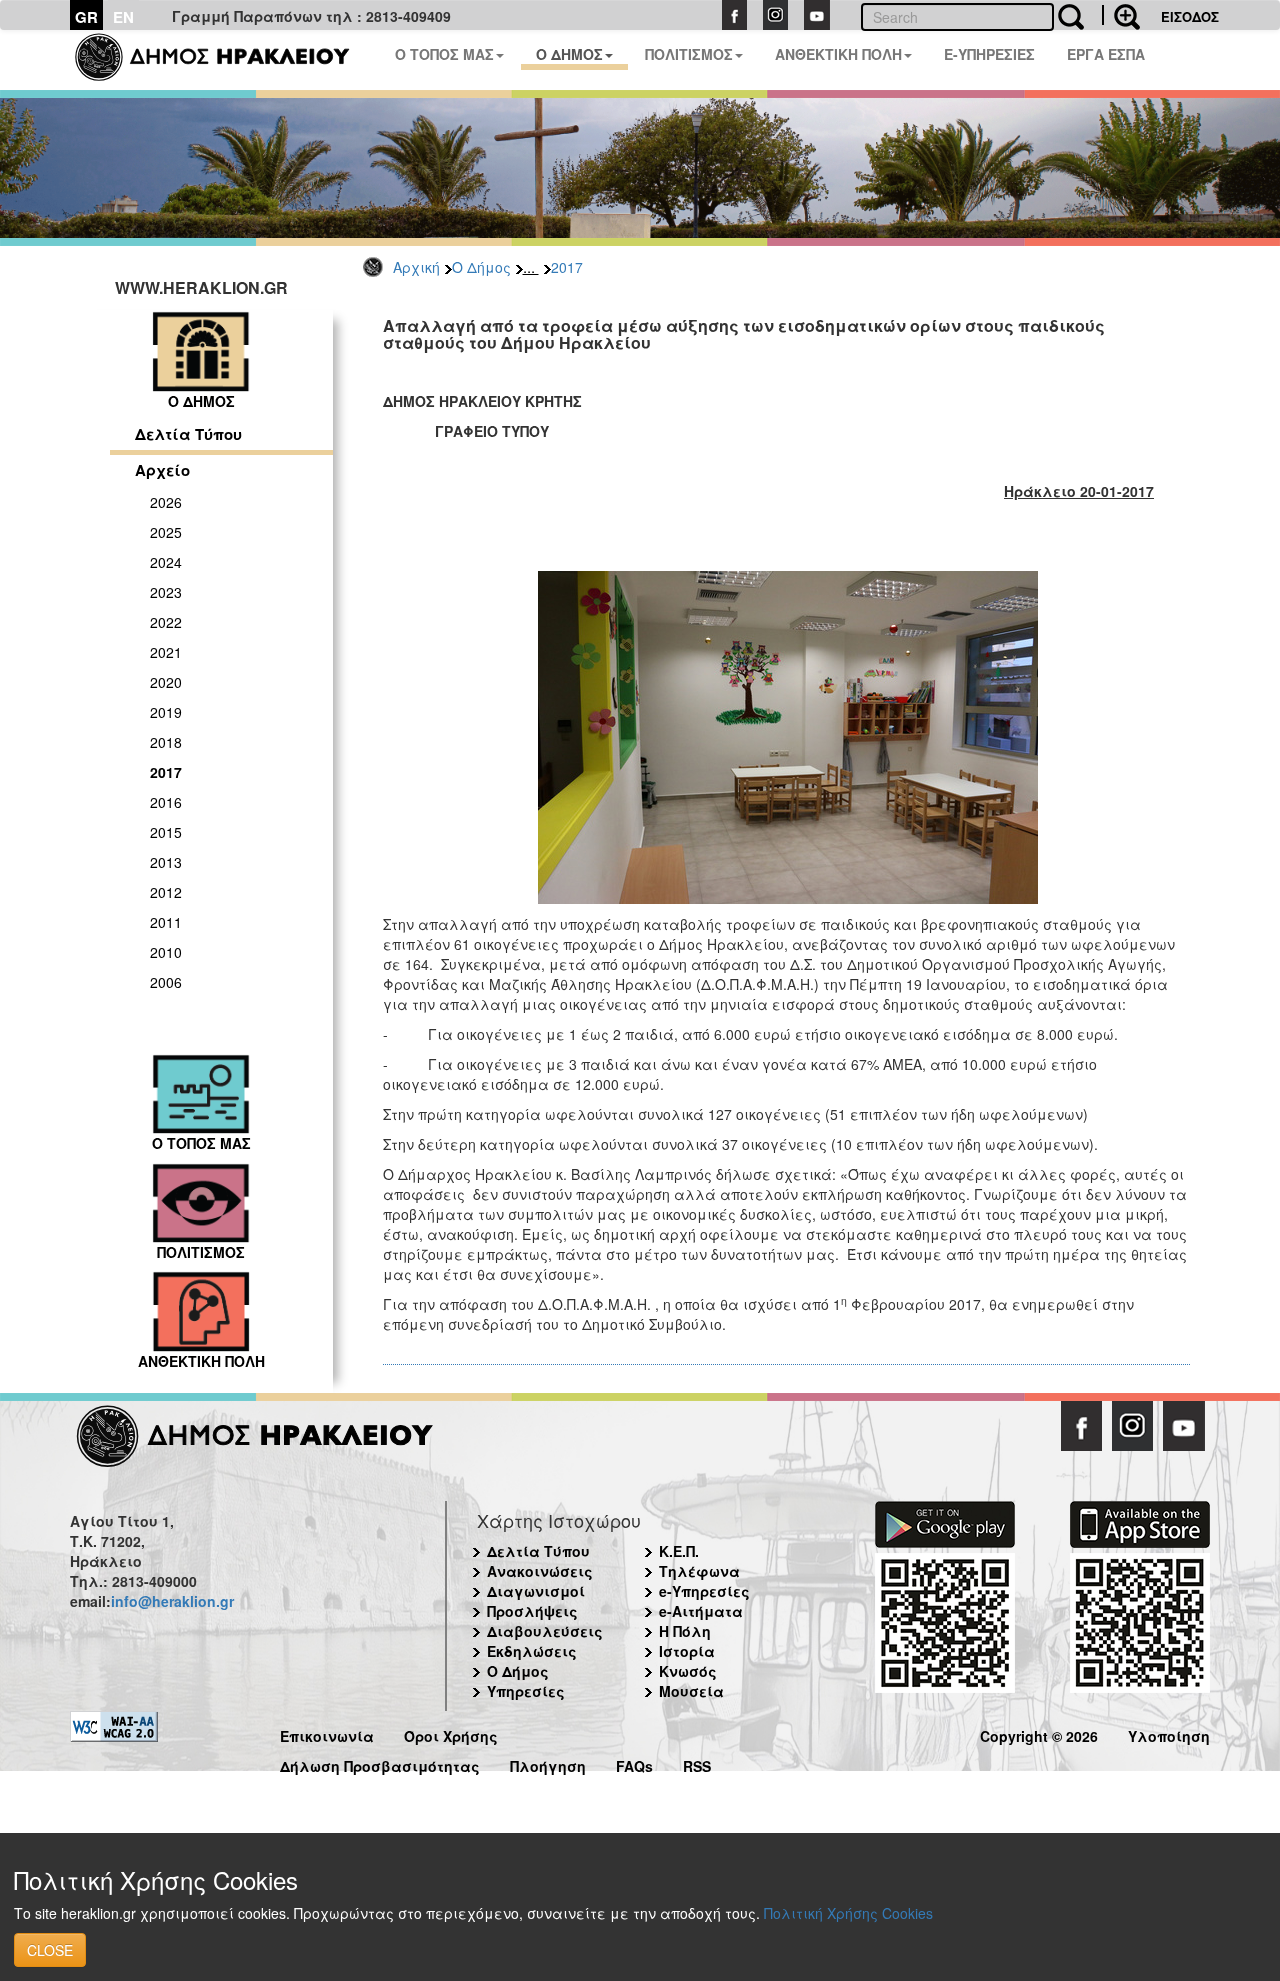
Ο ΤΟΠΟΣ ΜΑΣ (444, 54)
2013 (166, 862)
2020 (166, 682)
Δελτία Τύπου (188, 434)
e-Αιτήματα (701, 1611)
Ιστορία (687, 1651)
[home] (224, 60)
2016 (166, 802)
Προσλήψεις (532, 1611)
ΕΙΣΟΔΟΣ (1190, 16)
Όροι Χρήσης (451, 1733)
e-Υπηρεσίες (704, 1591)
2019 (166, 712)
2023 (166, 592)
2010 (166, 952)
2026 (166, 502)
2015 (166, 832)
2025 (166, 532)
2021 (166, 652)
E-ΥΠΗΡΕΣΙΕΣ (989, 54)
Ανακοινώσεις (540, 1571)
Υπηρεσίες (526, 1691)
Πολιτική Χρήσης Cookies (848, 1913)
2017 (567, 267)
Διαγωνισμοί (536, 1591)
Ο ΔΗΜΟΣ (569, 54)
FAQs (634, 1763)
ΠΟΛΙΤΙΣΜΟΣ (689, 54)
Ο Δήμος (481, 267)
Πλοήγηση (548, 1763)
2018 (166, 742)
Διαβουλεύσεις (545, 1631)
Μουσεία (691, 1691)
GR (86, 17)
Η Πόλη (685, 1631)
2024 (166, 562)
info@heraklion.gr (172, 1601)
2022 (166, 622)
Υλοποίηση (1169, 1733)
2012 (166, 892)
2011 (166, 922)
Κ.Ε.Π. (679, 1551)
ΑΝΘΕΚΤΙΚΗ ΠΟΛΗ (838, 54)
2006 (166, 982)
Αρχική (416, 267)
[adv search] (1121, 15)
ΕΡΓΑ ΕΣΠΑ (1106, 54)
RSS (697, 1763)
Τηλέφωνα (699, 1571)
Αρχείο (162, 470)
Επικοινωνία (327, 1733)
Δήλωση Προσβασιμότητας (380, 1763)
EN (123, 17)
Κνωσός (688, 1671)
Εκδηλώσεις (532, 1651)
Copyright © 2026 (1039, 1733)
